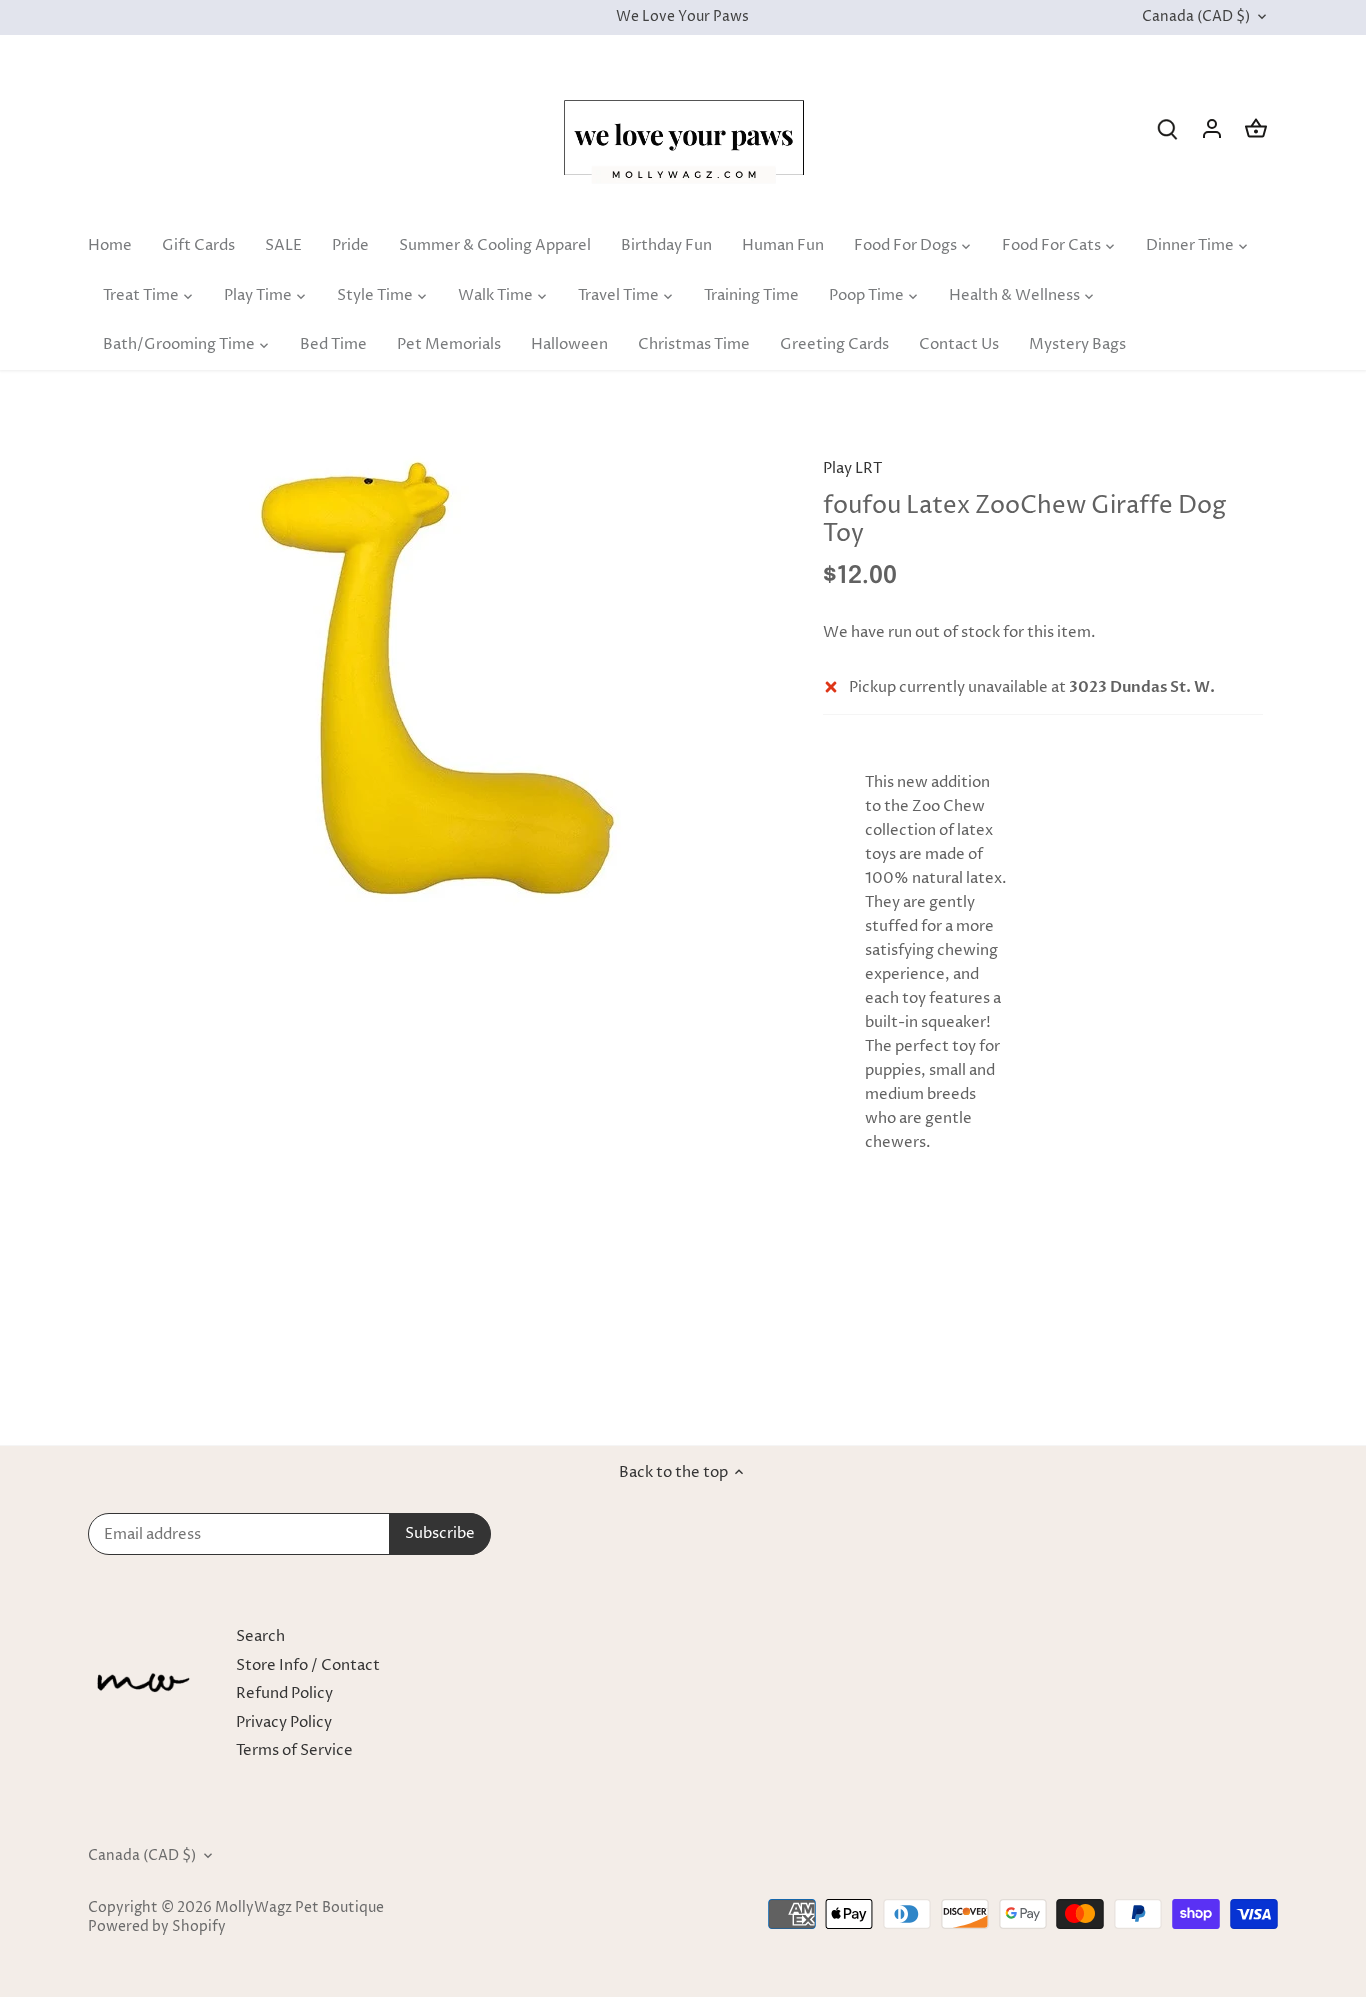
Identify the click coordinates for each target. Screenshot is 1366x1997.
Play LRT (852, 468)
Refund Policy (284, 1693)
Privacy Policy (284, 1722)
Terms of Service (294, 1750)
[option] (439, 688)
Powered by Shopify (157, 1927)
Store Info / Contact (308, 1665)
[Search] (1168, 128)
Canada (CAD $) (1196, 17)
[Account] (1212, 128)
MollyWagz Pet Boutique (299, 1908)
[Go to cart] (1256, 128)
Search (260, 1636)
